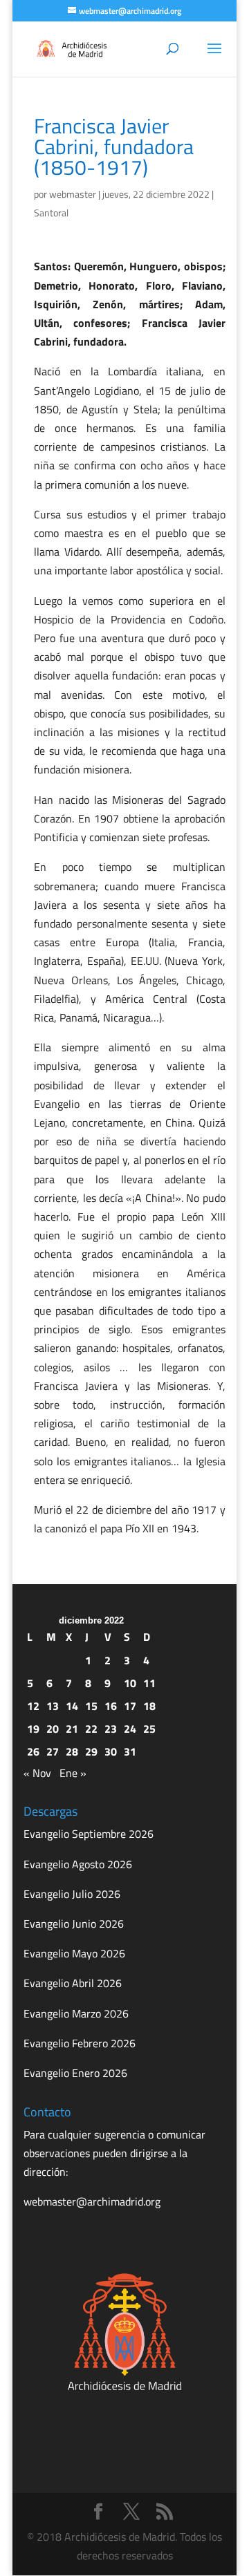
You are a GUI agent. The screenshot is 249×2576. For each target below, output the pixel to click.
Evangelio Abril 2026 (73, 1983)
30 (111, 1751)
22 (91, 1729)
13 (53, 1706)
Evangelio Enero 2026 (75, 2073)
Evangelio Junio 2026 (74, 1924)
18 (149, 1706)
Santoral (51, 213)
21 (72, 1729)
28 (72, 1751)
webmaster (73, 194)
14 (72, 1706)
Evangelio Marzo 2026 (76, 2013)
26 (33, 1751)
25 (149, 1729)
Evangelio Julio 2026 (72, 1894)
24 (130, 1729)
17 (130, 1706)
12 (33, 1706)
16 (111, 1706)
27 (53, 1751)
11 (149, 1683)
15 (91, 1706)
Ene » (73, 1773)
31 (130, 1751)
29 (91, 1751)
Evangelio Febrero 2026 (80, 2043)
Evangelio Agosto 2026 (78, 1864)
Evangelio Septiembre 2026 (89, 1834)
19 (33, 1729)
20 (53, 1729)
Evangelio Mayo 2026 (74, 1953)
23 (111, 1729)
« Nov (37, 1773)
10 (130, 1683)
